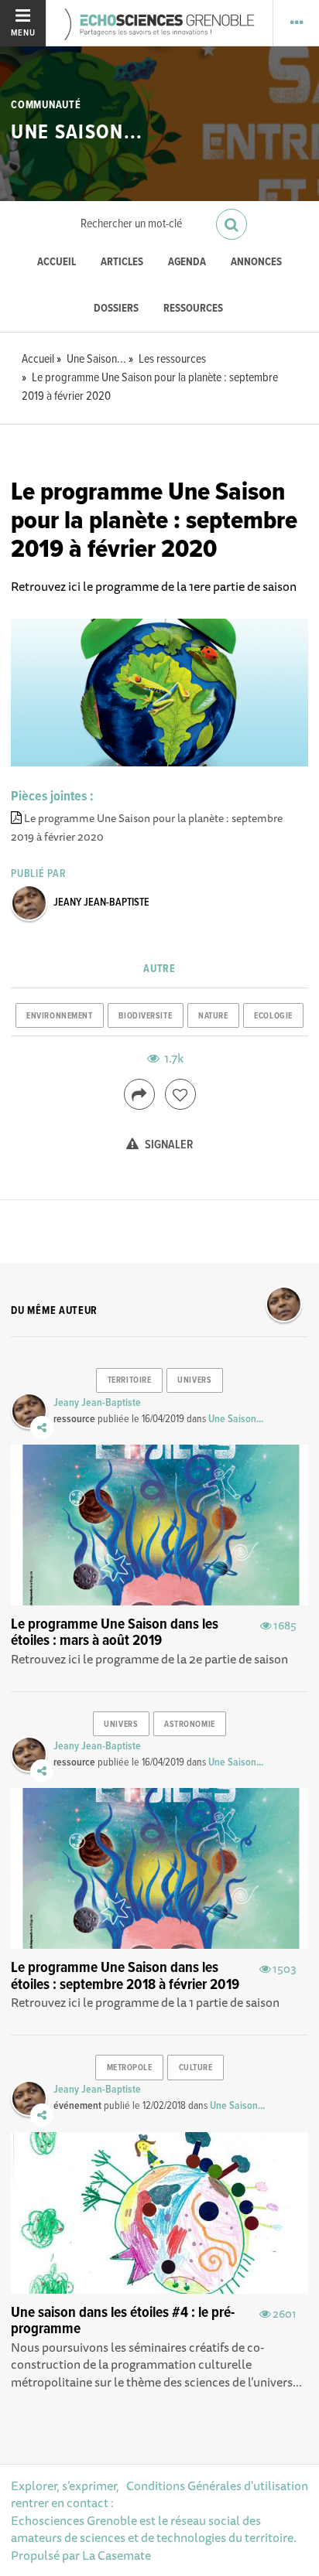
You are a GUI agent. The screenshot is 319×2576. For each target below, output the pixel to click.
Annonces (256, 263)
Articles (122, 263)
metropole (130, 2068)
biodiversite (145, 1016)
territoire (130, 1380)
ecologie (273, 1016)
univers (194, 1380)
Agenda (187, 263)
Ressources (193, 309)
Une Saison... (77, 133)
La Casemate (117, 2555)
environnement (59, 1016)
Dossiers (116, 309)
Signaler (168, 1145)
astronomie (190, 1725)
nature (213, 1016)
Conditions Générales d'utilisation (217, 2486)
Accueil (57, 263)
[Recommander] (180, 1094)
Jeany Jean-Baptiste (101, 902)
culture (196, 2068)
